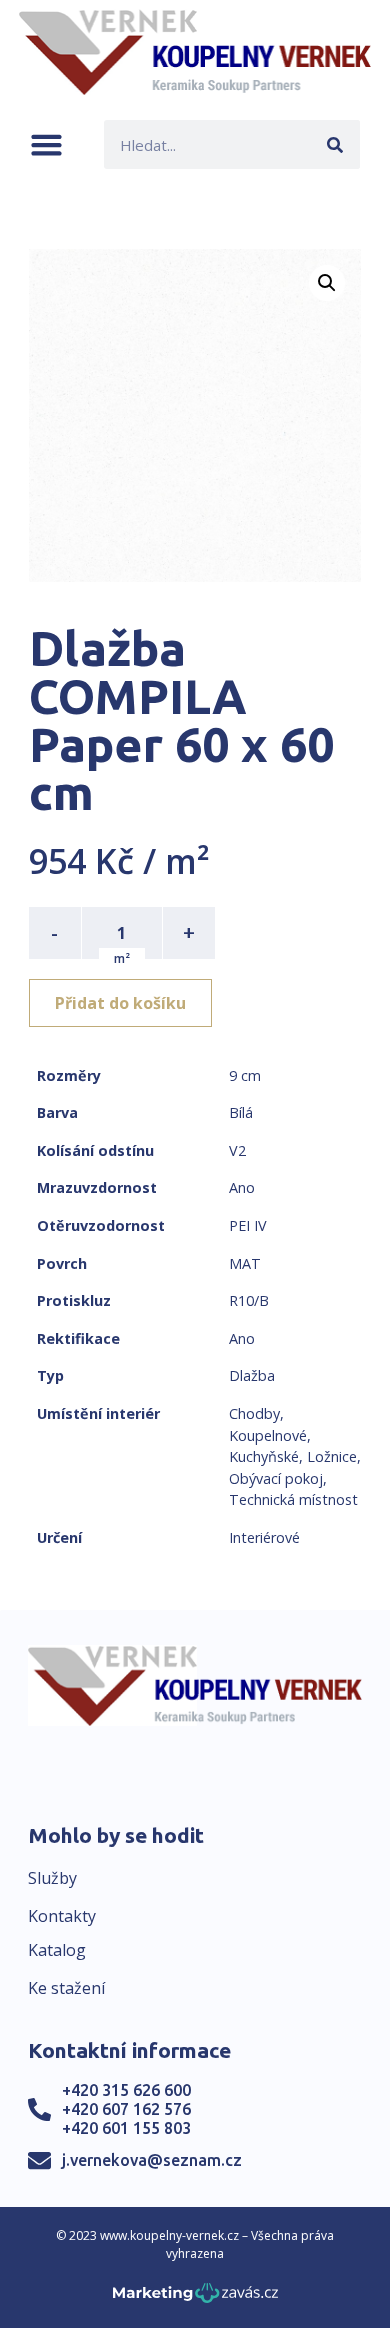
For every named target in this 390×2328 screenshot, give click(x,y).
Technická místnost (293, 1499)
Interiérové (264, 1537)
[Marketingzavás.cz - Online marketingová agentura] (195, 2298)
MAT (245, 1263)
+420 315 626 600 (126, 2090)
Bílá (241, 1112)
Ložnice (332, 1456)
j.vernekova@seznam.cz (152, 2160)
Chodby (254, 1413)
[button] (46, 144)
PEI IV (248, 1225)
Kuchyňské (264, 1456)
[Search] (335, 144)
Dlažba (252, 1375)
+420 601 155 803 (126, 2128)
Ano (242, 1187)
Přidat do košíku (120, 1003)
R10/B (249, 1300)
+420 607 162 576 (126, 2109)
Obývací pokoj (276, 1478)
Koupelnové (268, 1435)
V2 (237, 1150)
